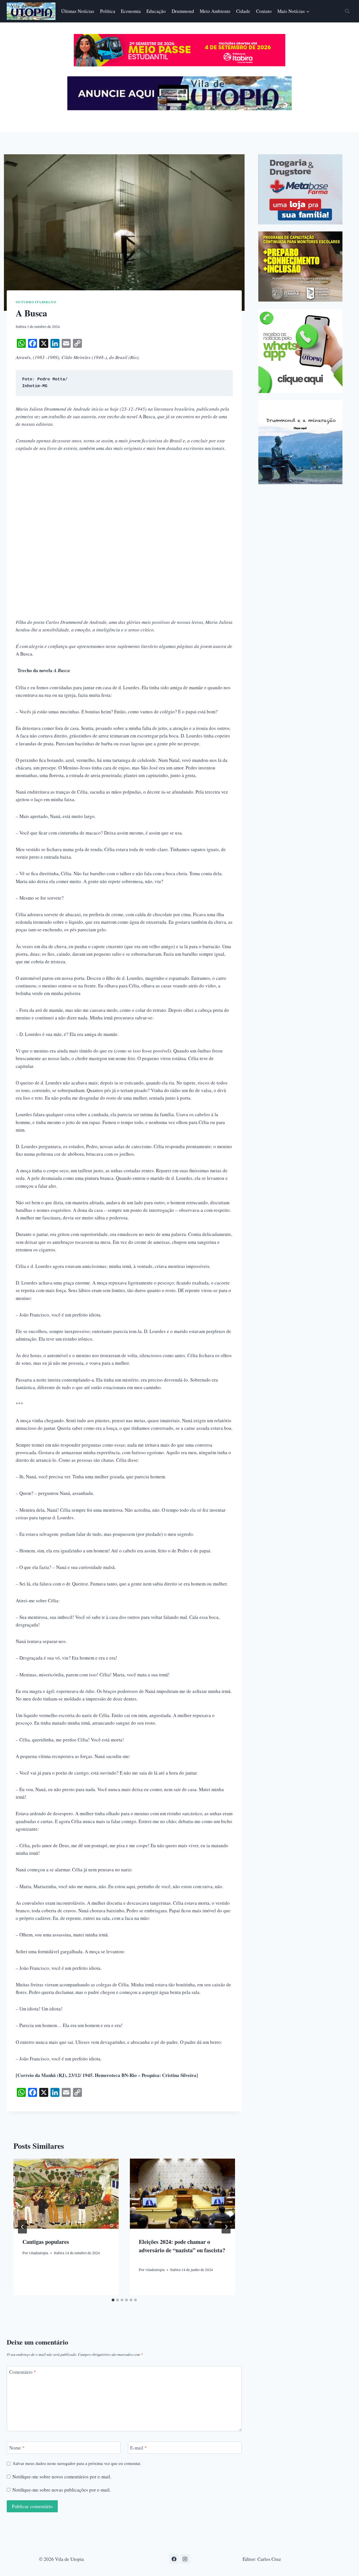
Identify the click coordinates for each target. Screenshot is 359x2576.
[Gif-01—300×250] (300, 189)
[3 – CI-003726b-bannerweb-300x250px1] (300, 266)
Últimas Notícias (78, 11)
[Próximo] (226, 2227)
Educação (156, 11)
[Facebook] (174, 2559)
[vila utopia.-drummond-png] (300, 442)
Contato (264, 11)
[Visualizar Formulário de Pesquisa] (347, 11)
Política (108, 11)
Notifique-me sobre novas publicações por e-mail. (62, 2490)
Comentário (23, 2372)
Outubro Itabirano (36, 302)
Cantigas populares (46, 2242)
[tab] (113, 2300)
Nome (17, 2448)
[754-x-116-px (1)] (179, 65)
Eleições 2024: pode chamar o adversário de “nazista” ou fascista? (182, 2250)
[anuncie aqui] (179, 109)
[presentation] (66, 2194)
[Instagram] (185, 2559)
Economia (131, 11)
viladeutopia (39, 2253)
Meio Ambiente (215, 11)
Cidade (243, 11)
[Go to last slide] (22, 2227)
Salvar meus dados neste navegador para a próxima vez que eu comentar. (77, 2463)
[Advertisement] (124, 500)
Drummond (183, 11)
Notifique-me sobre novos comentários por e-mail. (62, 2477)
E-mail (139, 2448)
